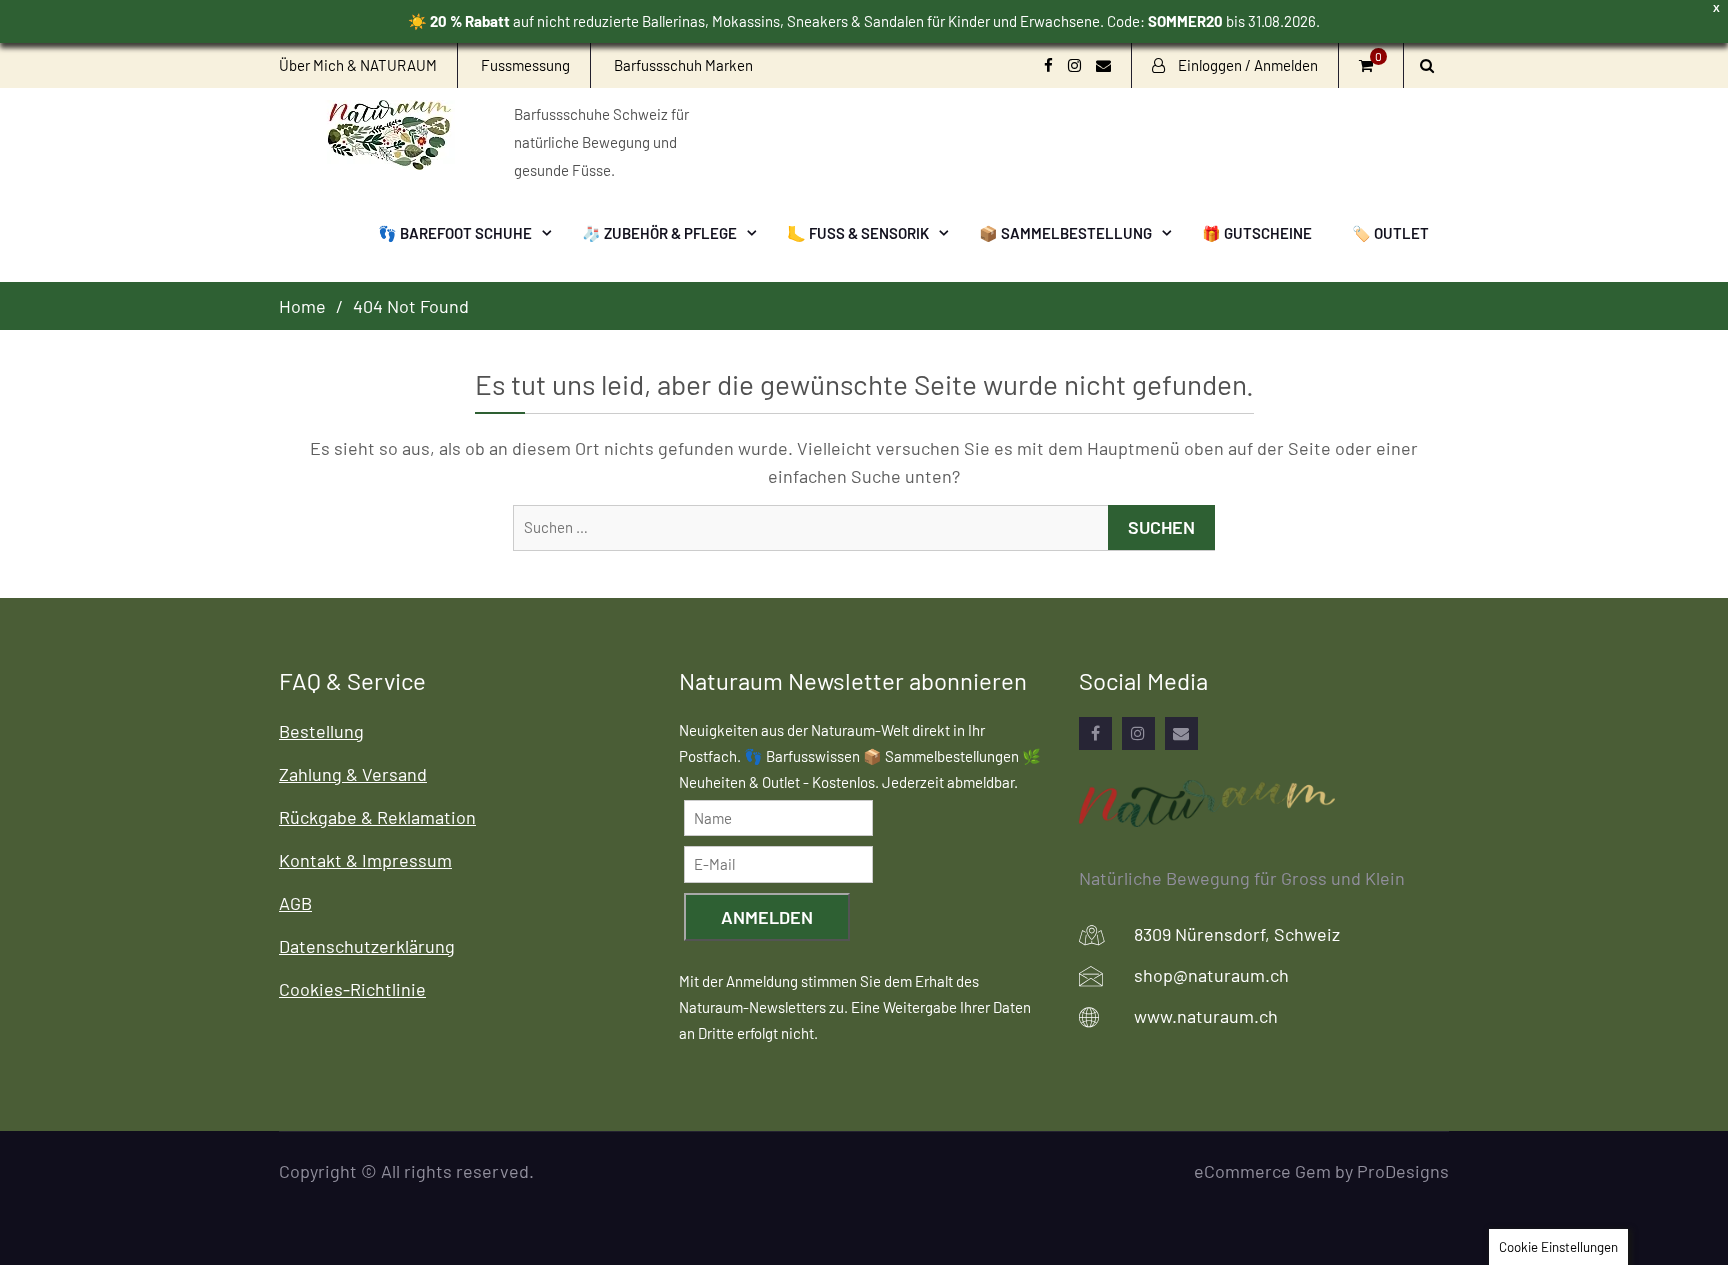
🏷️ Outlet (1390, 233)
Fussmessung (525, 65)
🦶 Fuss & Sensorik (858, 233)
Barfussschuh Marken (683, 65)
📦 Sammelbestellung (1065, 233)
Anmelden (767, 917)
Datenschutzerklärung (367, 946)
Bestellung (321, 731)
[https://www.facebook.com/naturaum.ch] (1095, 733)
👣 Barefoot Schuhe (455, 233)
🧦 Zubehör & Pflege (659, 233)
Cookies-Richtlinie (352, 989)
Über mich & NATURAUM (358, 65)
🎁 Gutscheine (1257, 233)
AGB (295, 903)
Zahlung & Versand (353, 774)
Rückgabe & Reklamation (377, 817)
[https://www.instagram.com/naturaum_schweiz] (1138, 733)
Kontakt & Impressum (365, 860)
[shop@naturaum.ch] (1181, 733)
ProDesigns (1403, 1171)
